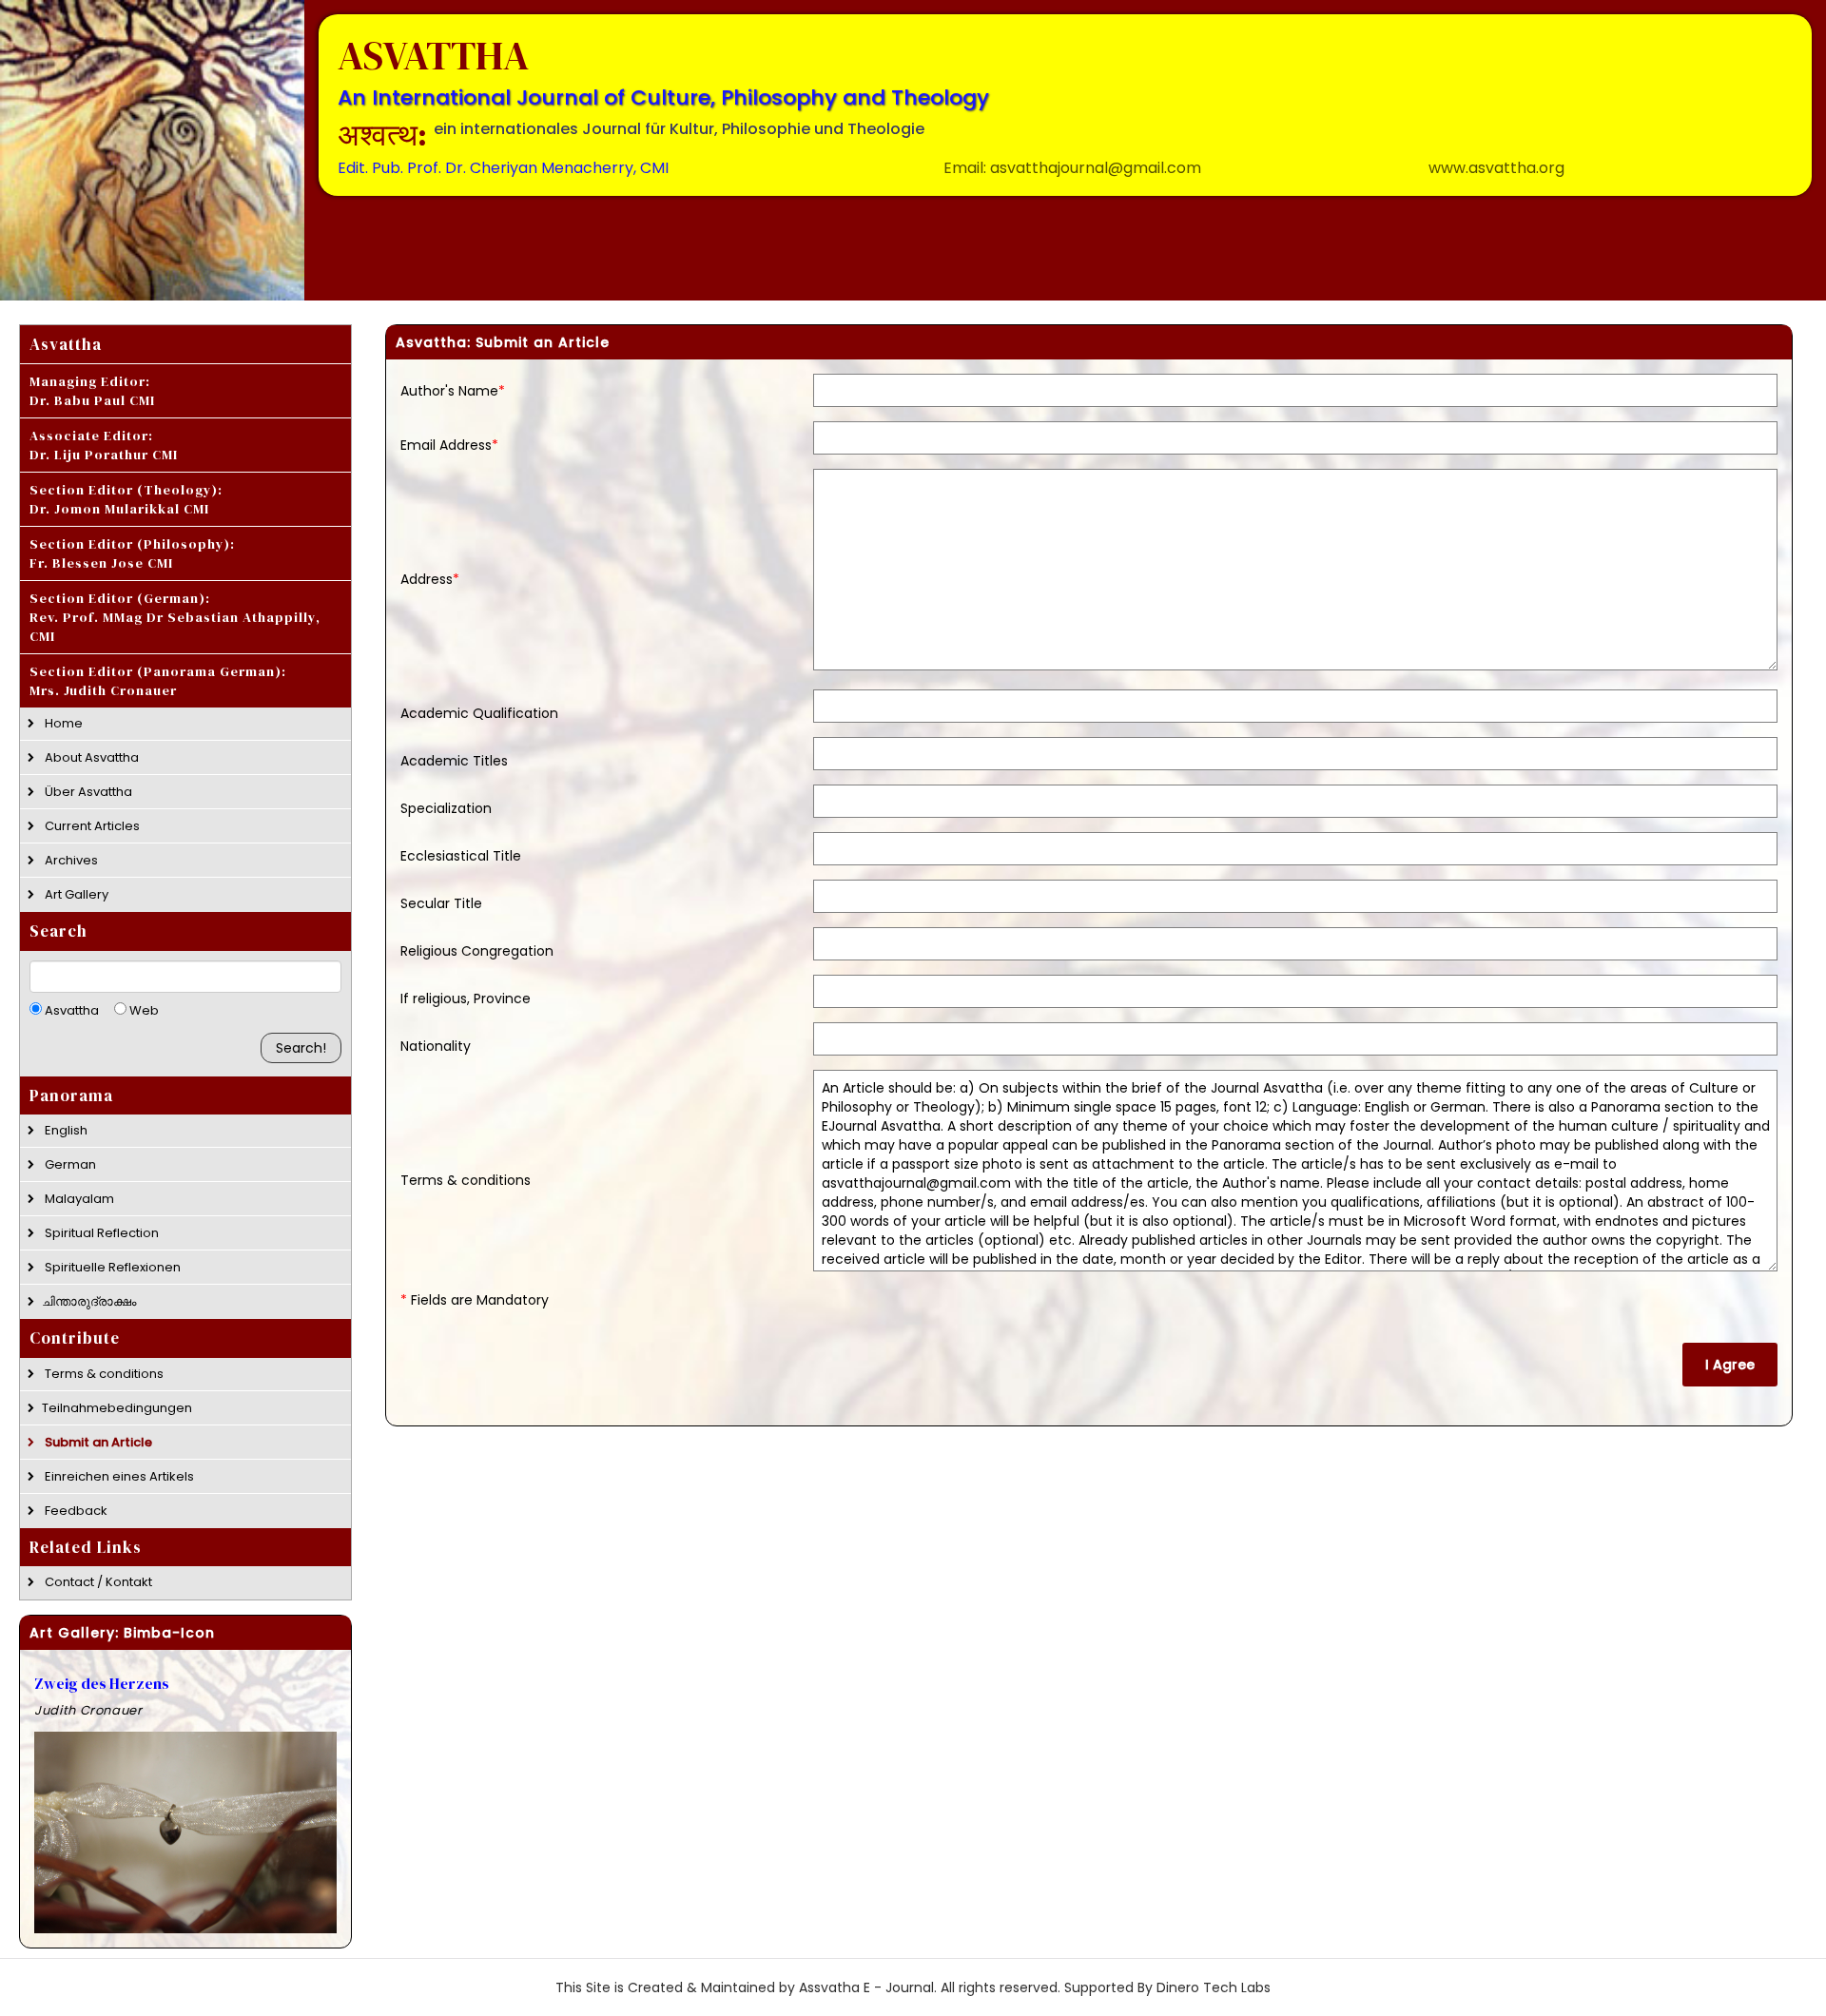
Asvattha (70, 1010)
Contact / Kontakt (97, 1582)
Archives (70, 860)
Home (62, 723)
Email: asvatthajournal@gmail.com (1072, 168)
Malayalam (78, 1199)
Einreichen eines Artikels (118, 1475)
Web (143, 1010)
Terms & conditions (103, 1373)
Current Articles (91, 826)
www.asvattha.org (1496, 168)
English (65, 1130)
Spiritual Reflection (100, 1233)
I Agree (1730, 1365)
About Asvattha (90, 757)
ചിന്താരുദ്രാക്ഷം (89, 1301)
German (69, 1164)
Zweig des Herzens (102, 1683)
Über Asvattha (87, 792)
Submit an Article (97, 1441)
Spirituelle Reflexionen (111, 1267)
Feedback (75, 1510)
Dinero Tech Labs (1214, 1987)
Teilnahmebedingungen (117, 1407)
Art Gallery (75, 894)
